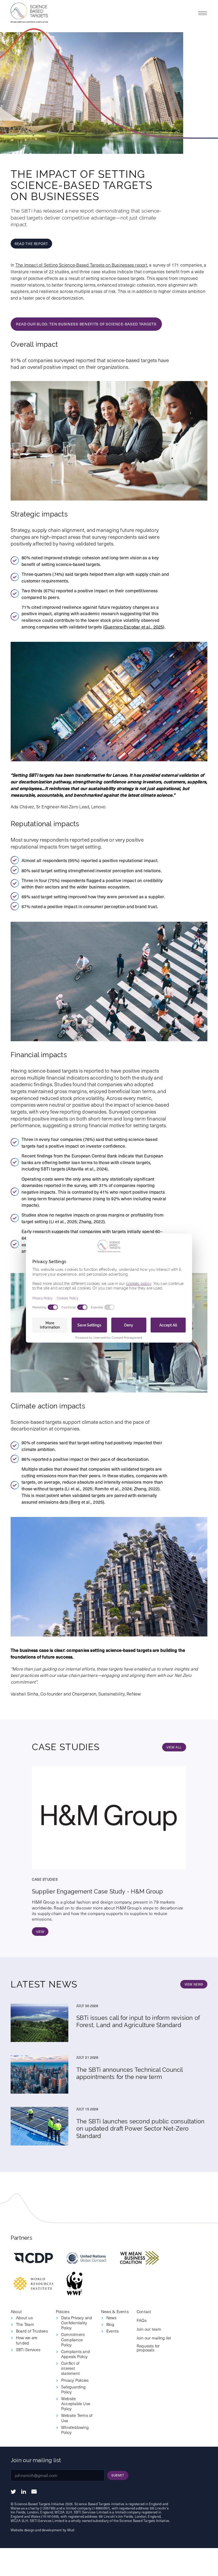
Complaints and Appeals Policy (76, 2354)
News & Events (115, 2311)
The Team (25, 2324)
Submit (118, 2475)
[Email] (34, 2492)
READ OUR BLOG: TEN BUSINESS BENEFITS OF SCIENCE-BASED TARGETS (86, 324)
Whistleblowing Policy (75, 2430)
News (111, 2317)
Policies (63, 2311)
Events (112, 2331)
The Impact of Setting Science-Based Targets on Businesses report (81, 265)
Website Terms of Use (77, 2418)
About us (24, 2317)
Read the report (31, 244)
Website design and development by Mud (42, 2530)
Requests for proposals (148, 2348)
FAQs (142, 2320)
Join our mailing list (154, 2338)
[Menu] (203, 13)
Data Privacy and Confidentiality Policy (77, 2323)
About (16, 2311)
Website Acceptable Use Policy (76, 2403)
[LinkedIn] (24, 2492)
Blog (110, 2324)
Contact (144, 2311)
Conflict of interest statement (70, 2368)
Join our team (149, 2329)
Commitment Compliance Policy (73, 2339)
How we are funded (27, 2340)
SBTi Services (28, 2349)
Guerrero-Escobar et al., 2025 (134, 627)
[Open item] (33, 2258)
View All (174, 1747)
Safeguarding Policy (74, 2389)
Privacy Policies (75, 2380)
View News (194, 1984)
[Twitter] (13, 2492)
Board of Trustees (32, 2331)
